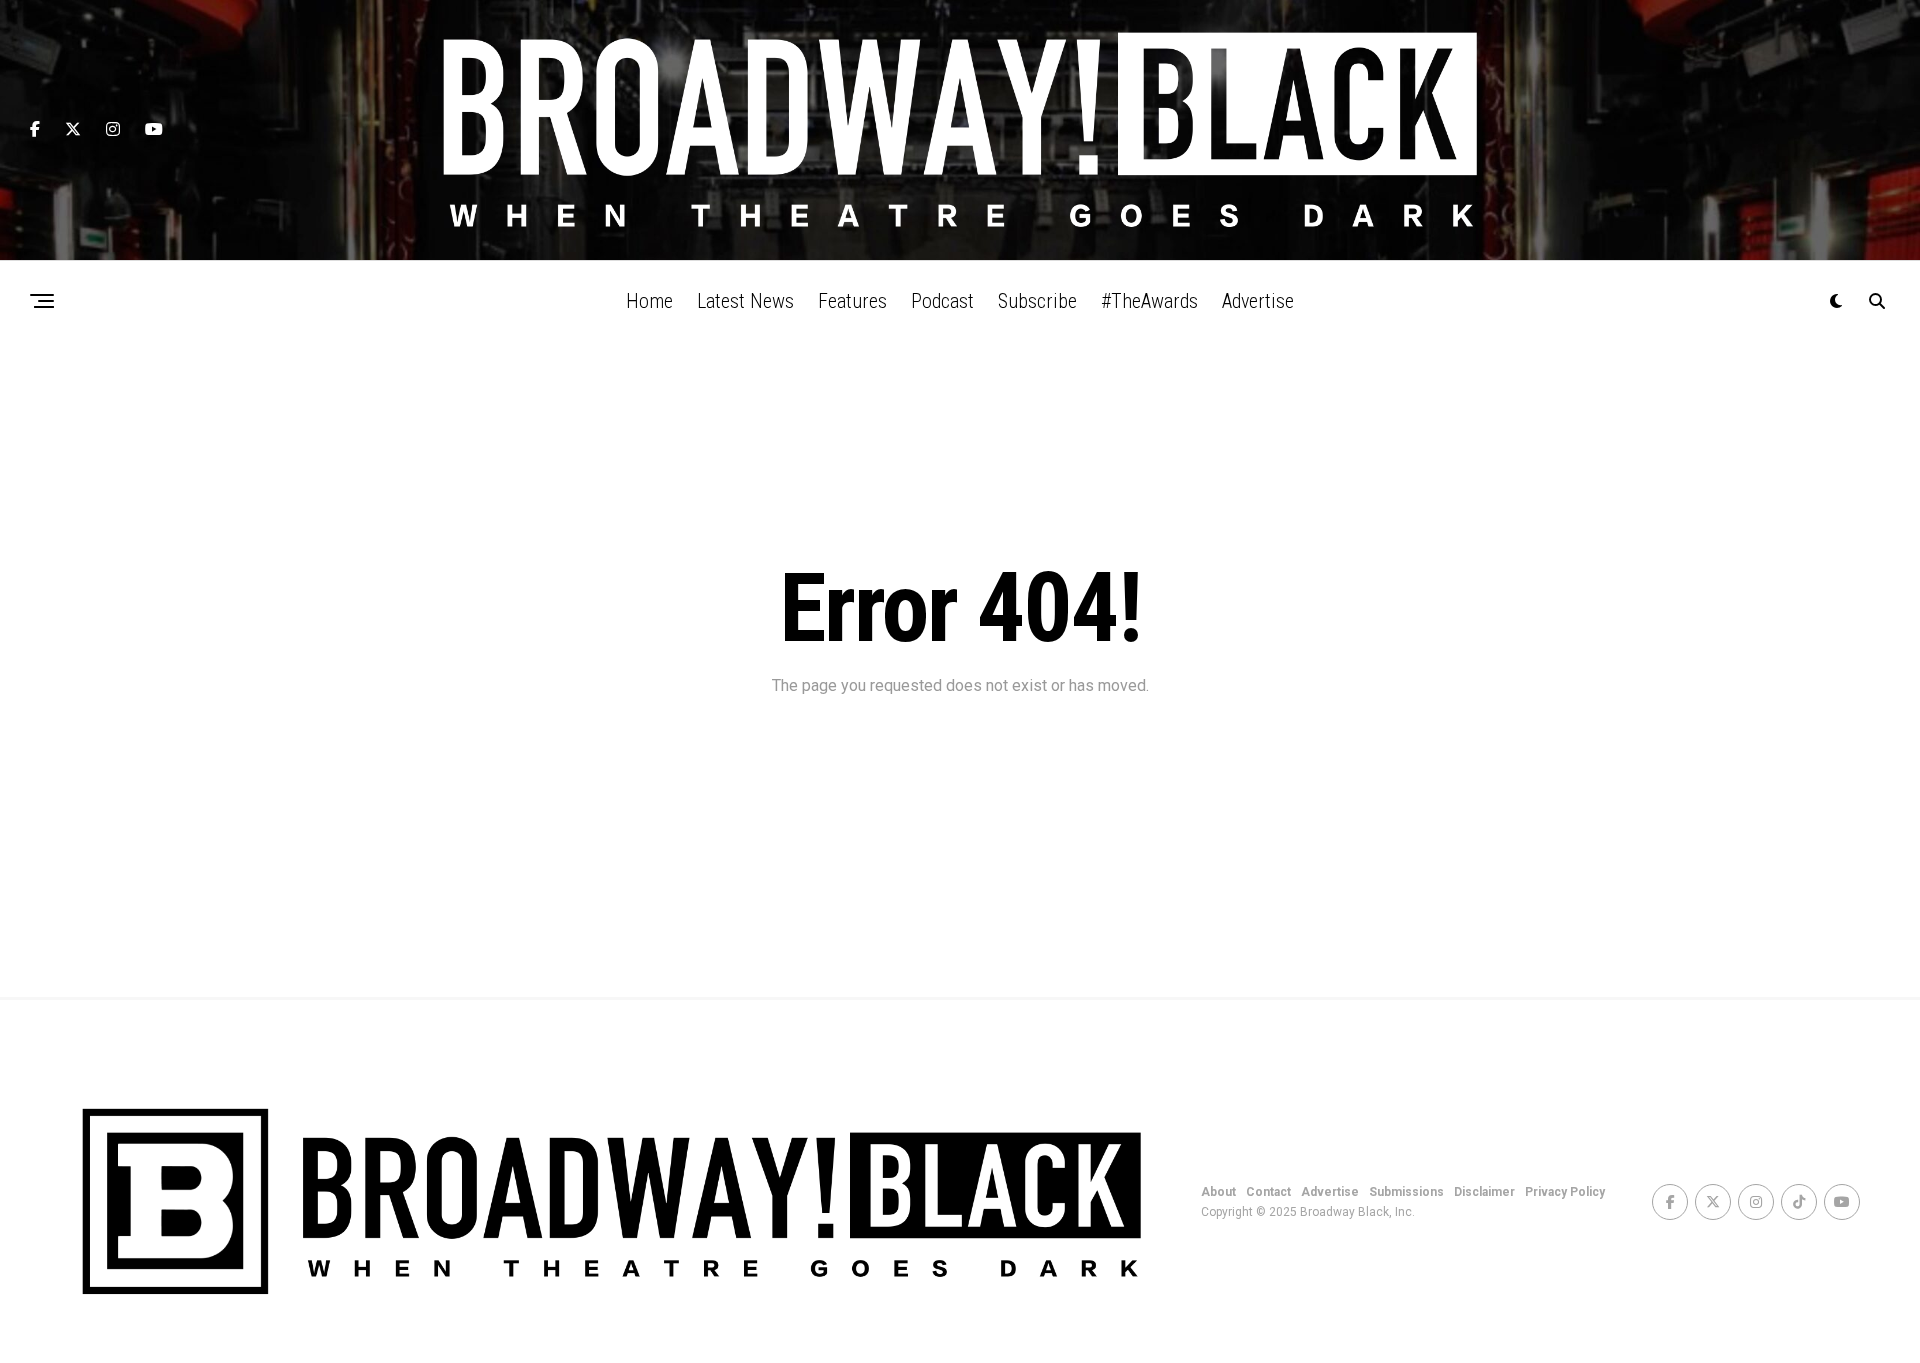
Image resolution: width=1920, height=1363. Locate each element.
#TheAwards (1149, 301)
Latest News (745, 301)
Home (649, 301)
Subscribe (1037, 301)
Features (852, 301)
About (1218, 1192)
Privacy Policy (1565, 1192)
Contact (1268, 1192)
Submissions (1406, 1192)
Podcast (942, 301)
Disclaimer (1484, 1192)
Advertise (1258, 301)
